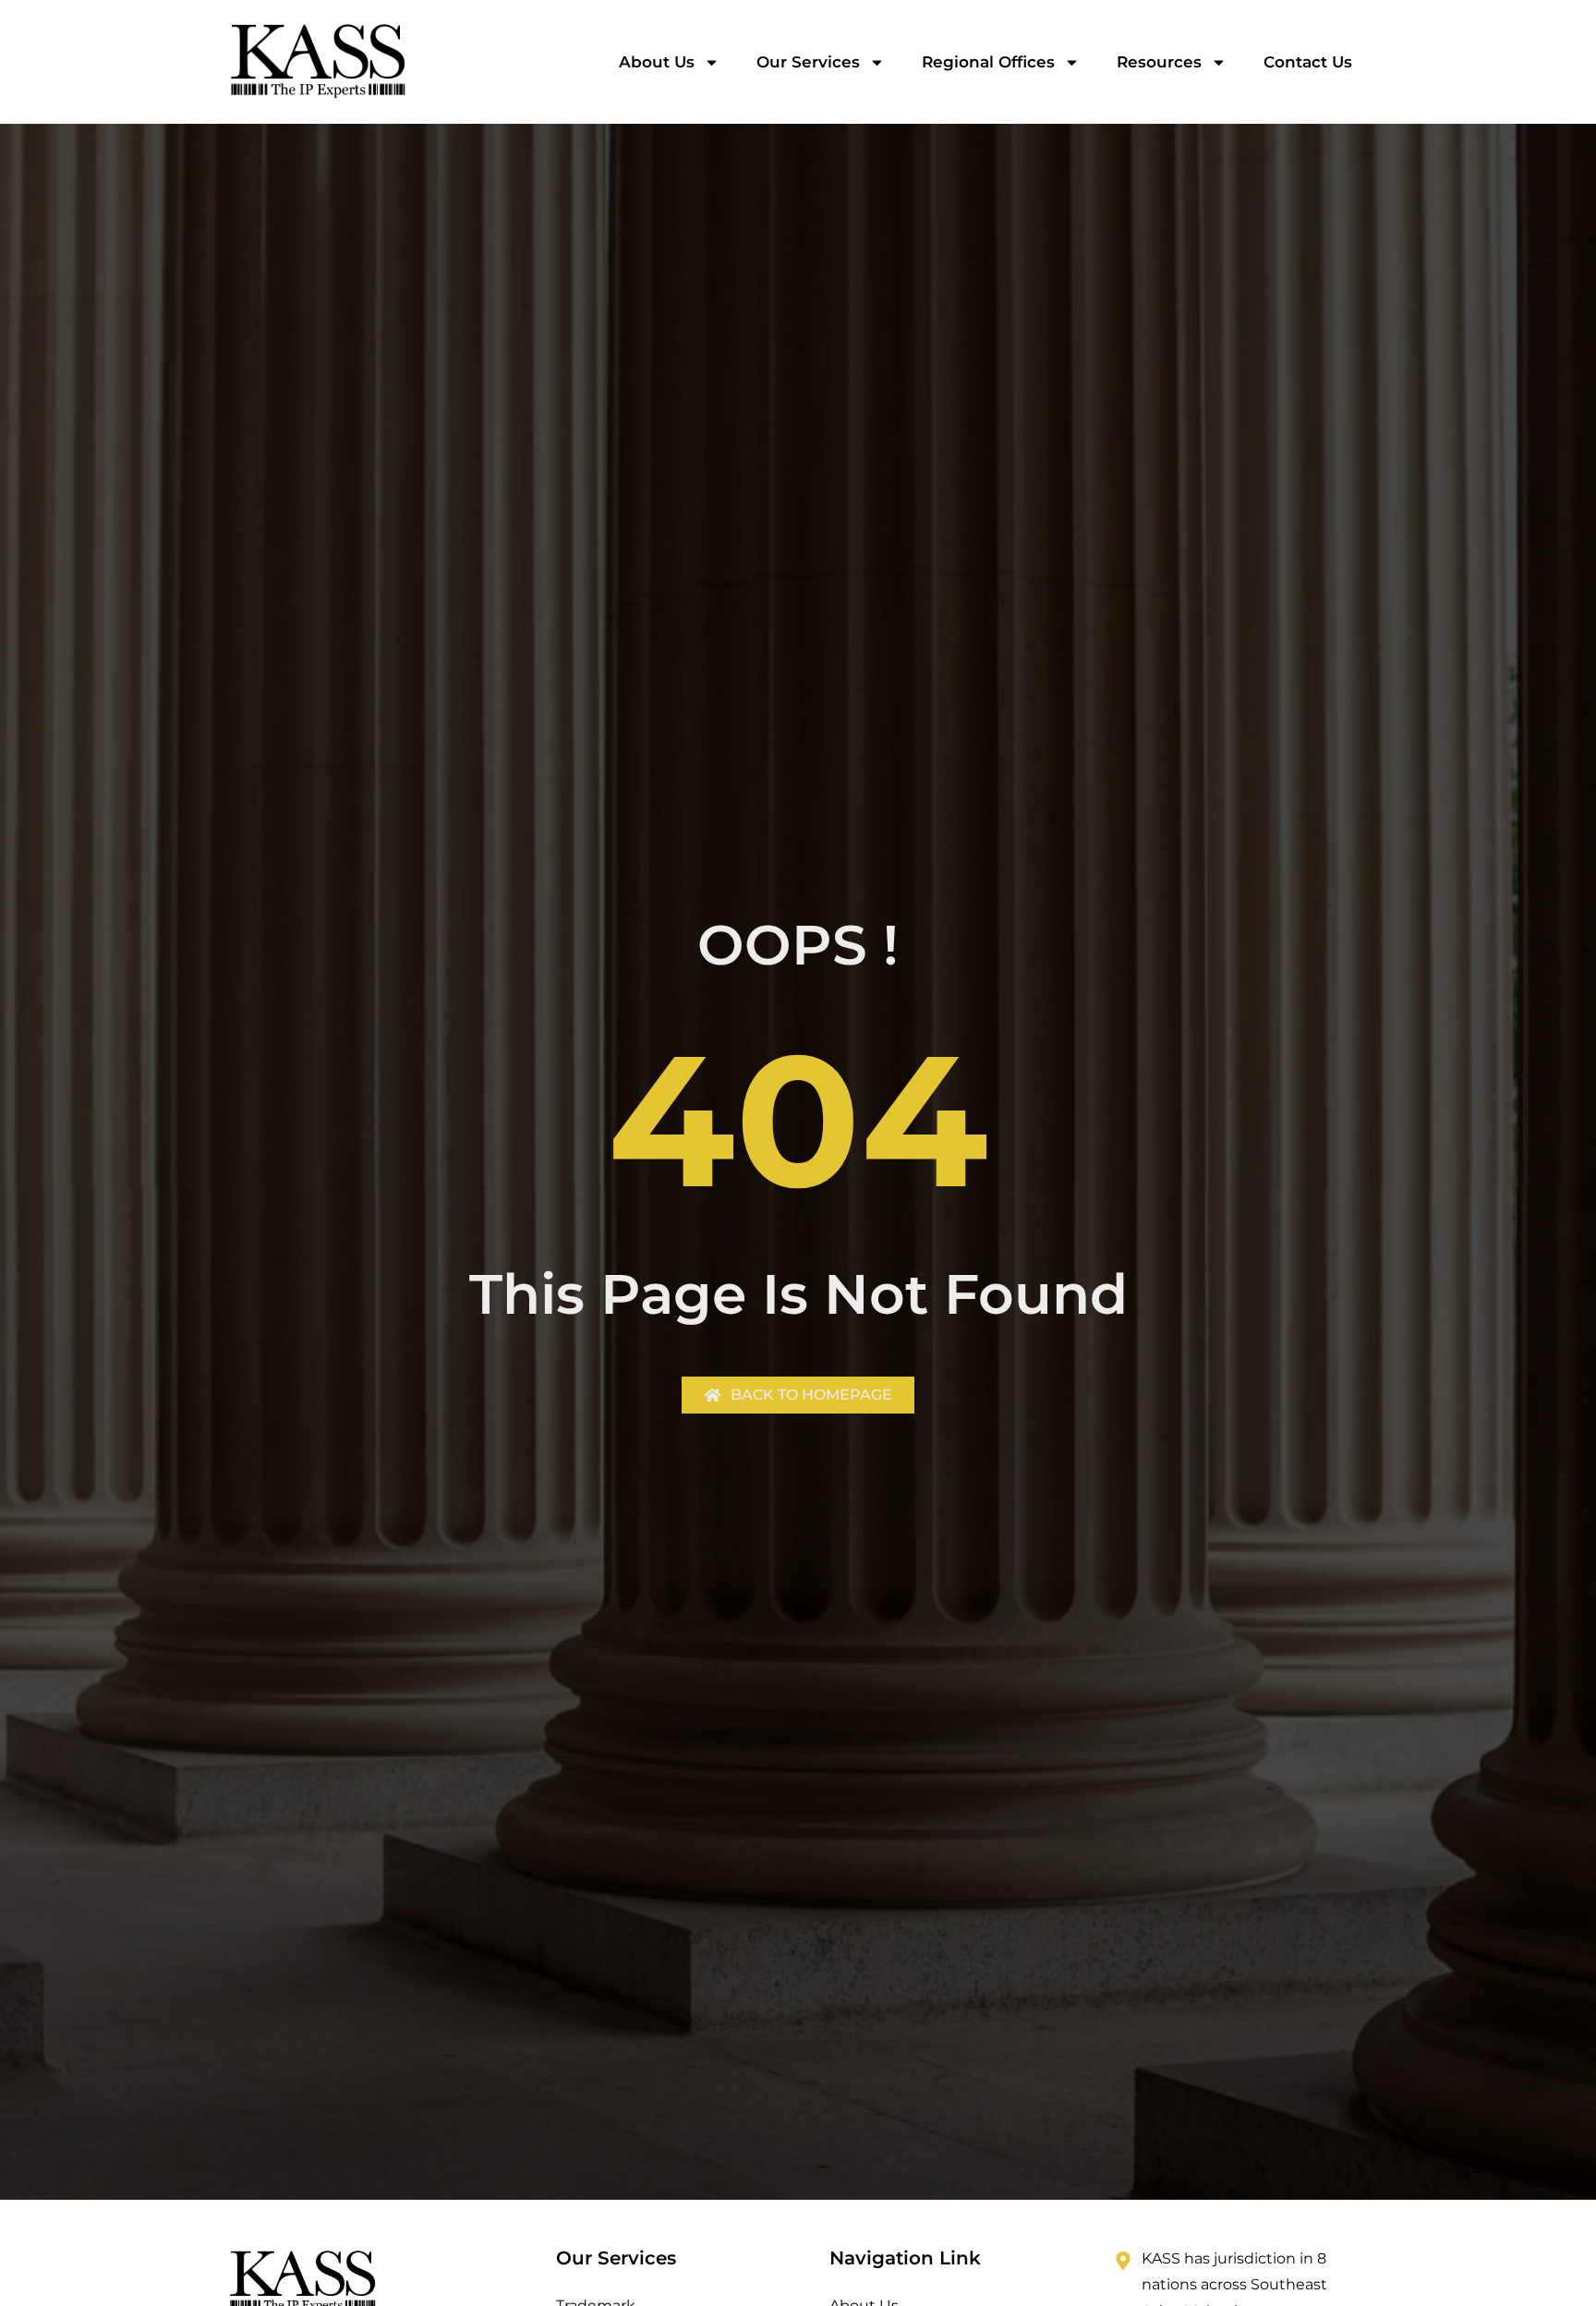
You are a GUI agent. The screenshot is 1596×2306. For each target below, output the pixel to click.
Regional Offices (988, 62)
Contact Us (1308, 62)
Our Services (808, 62)
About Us (657, 62)
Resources (1159, 62)
